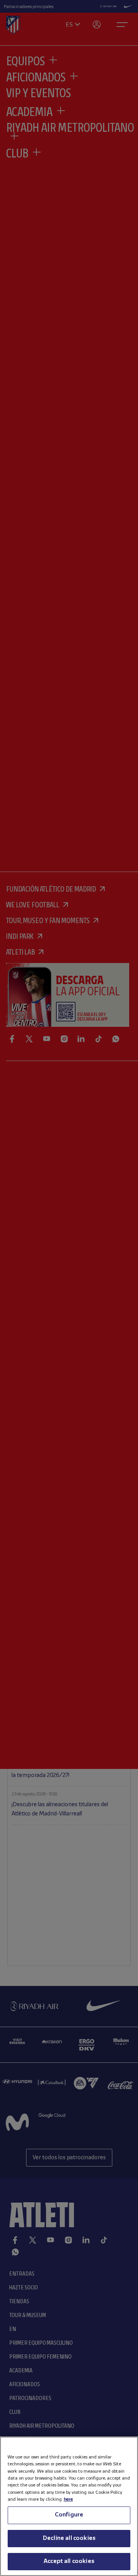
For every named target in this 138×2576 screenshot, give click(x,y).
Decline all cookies (69, 2538)
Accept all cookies (69, 2561)
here (68, 2499)
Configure (69, 2515)
